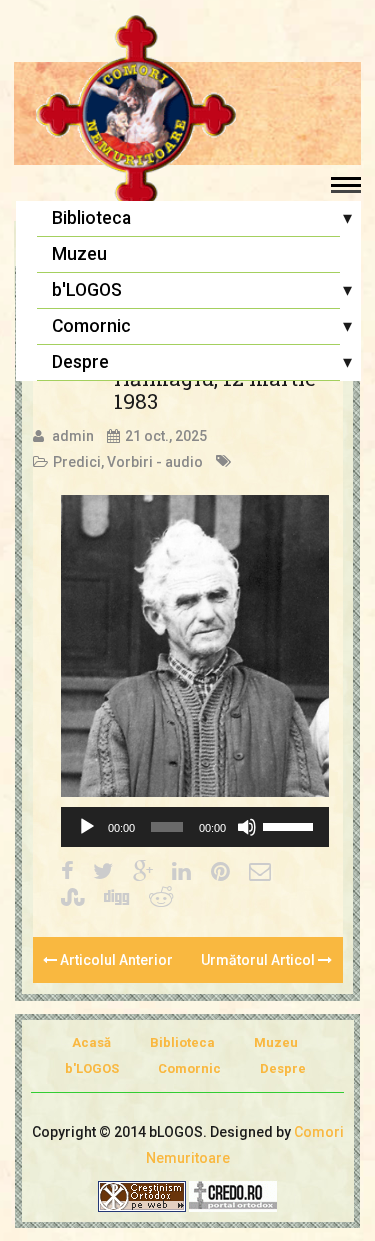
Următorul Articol (259, 960)
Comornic (91, 326)
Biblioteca (91, 218)
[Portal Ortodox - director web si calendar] (233, 1195)
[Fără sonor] (247, 827)
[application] (195, 827)
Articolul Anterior (115, 960)
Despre (80, 362)
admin (73, 436)
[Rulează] (87, 827)
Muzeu (79, 254)
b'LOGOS (87, 290)
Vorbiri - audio (155, 462)
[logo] (187, 115)
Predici (77, 462)
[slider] (290, 825)
